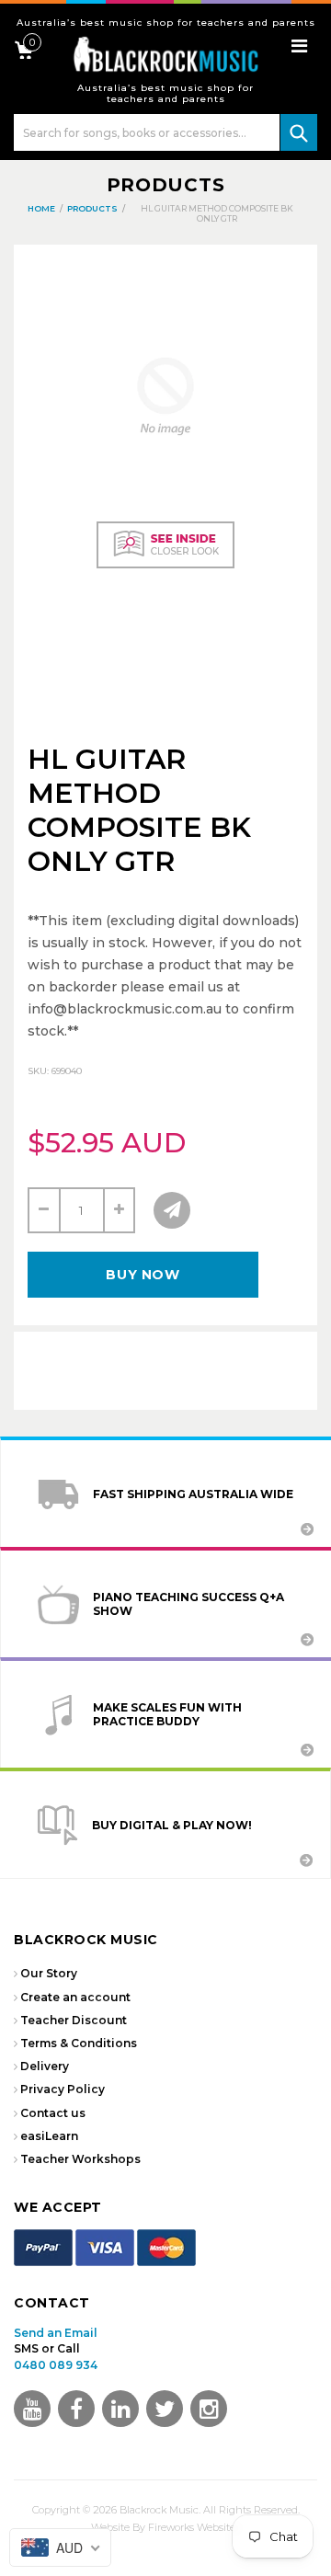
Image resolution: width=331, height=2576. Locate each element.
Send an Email (56, 2333)
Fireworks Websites (194, 2527)
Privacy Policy (63, 2089)
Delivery (45, 2066)
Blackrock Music (159, 2510)
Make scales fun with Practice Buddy (167, 1714)
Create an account (75, 1997)
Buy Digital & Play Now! (172, 1825)
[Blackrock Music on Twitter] (120, 2409)
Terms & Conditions (79, 2043)
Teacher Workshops (80, 2159)
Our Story (49, 1973)
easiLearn (49, 2136)
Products (166, 185)
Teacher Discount (74, 2020)
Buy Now (143, 1275)
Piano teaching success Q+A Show (188, 1604)
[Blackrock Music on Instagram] (209, 2409)
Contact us (53, 2113)
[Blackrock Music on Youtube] (32, 2409)
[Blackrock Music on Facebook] (76, 2409)
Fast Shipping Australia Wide (193, 1494)
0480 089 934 (56, 2365)
